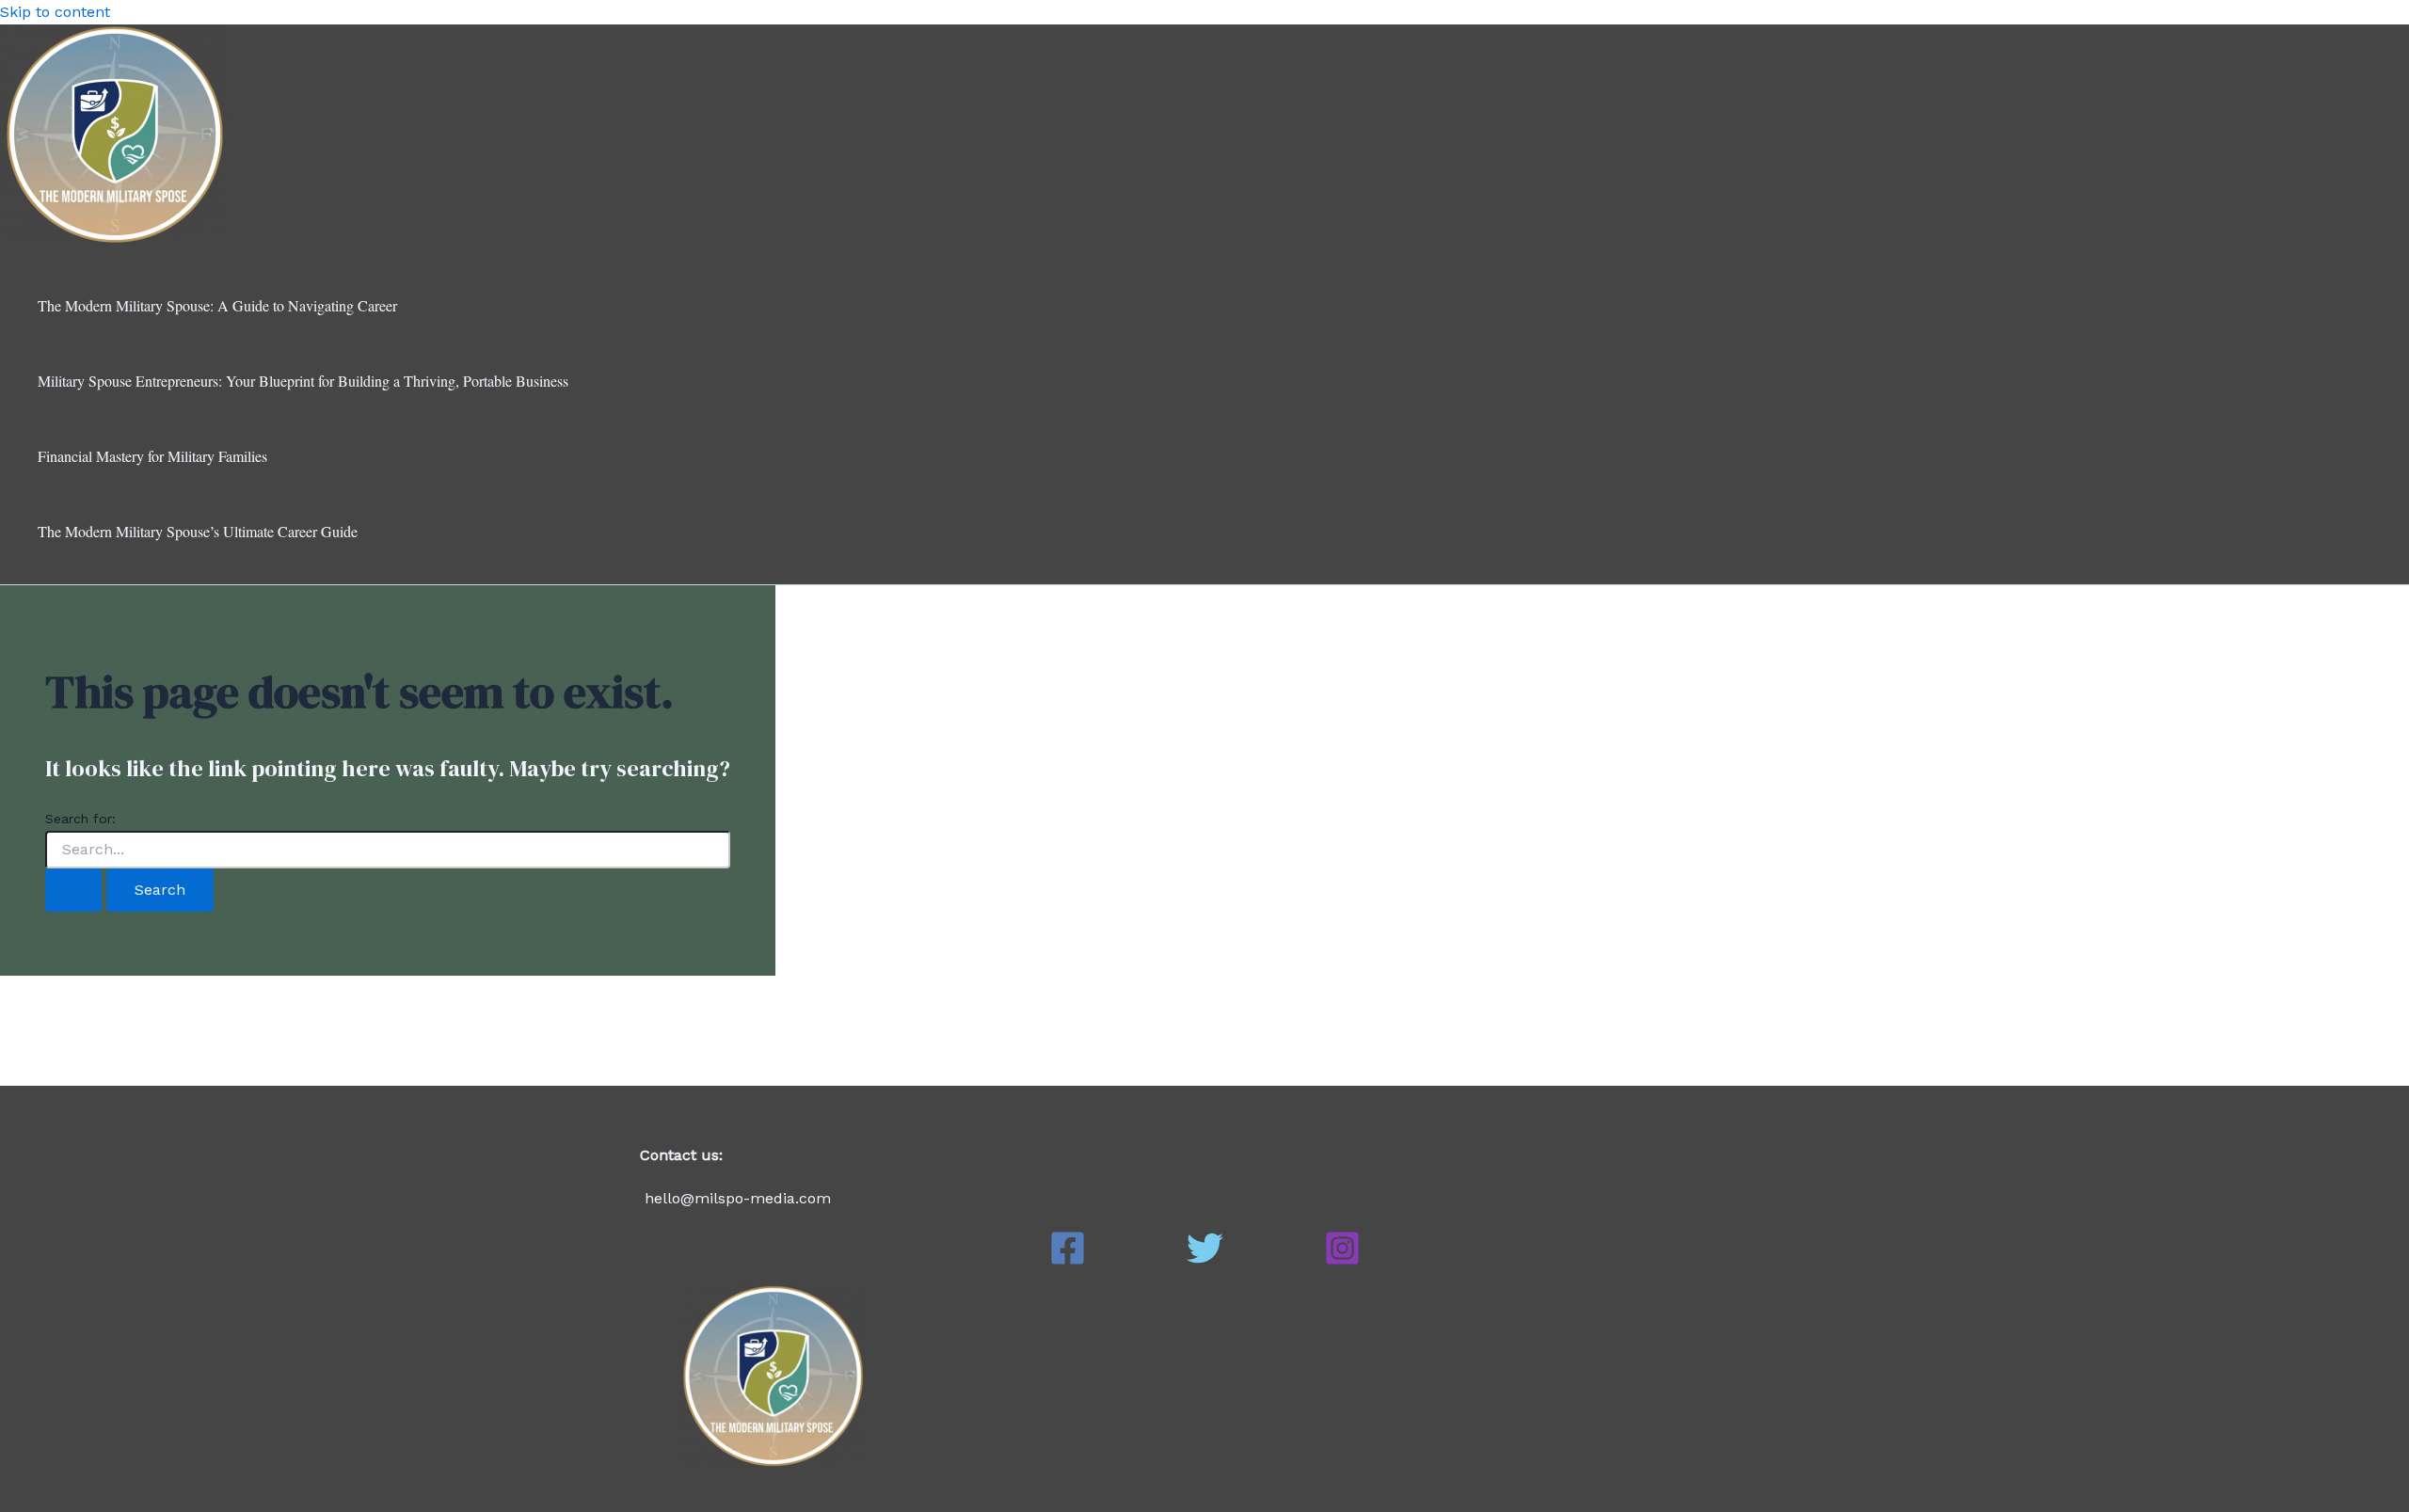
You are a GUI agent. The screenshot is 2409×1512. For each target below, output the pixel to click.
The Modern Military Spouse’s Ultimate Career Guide (198, 531)
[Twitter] (1205, 1261)
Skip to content (55, 12)
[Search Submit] (73, 890)
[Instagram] (1342, 1261)
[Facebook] (1068, 1261)
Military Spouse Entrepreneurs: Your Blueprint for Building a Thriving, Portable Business (303, 381)
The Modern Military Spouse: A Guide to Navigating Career (217, 305)
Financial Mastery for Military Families (152, 456)
